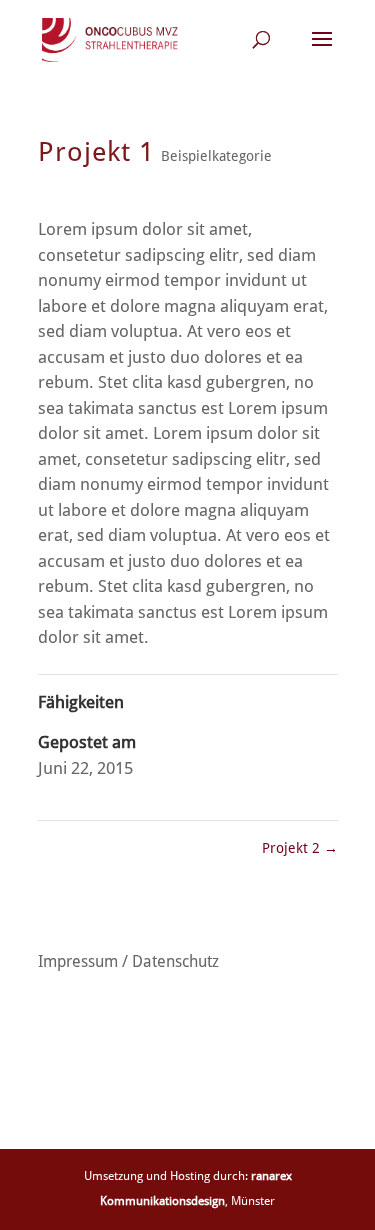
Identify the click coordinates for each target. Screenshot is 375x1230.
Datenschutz (175, 961)
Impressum (78, 961)
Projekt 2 (300, 848)
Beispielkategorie (216, 156)
